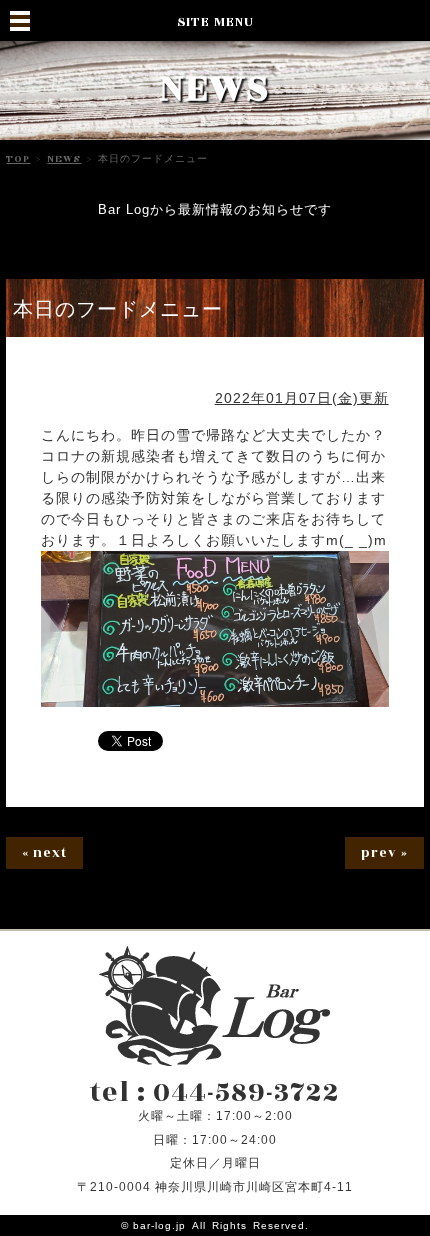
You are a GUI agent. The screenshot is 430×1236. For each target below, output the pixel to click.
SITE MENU (215, 22)
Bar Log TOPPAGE (215, 1006)
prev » (384, 853)
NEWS (64, 159)
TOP (18, 159)
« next (44, 853)
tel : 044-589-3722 (215, 1093)
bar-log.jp (159, 1225)
